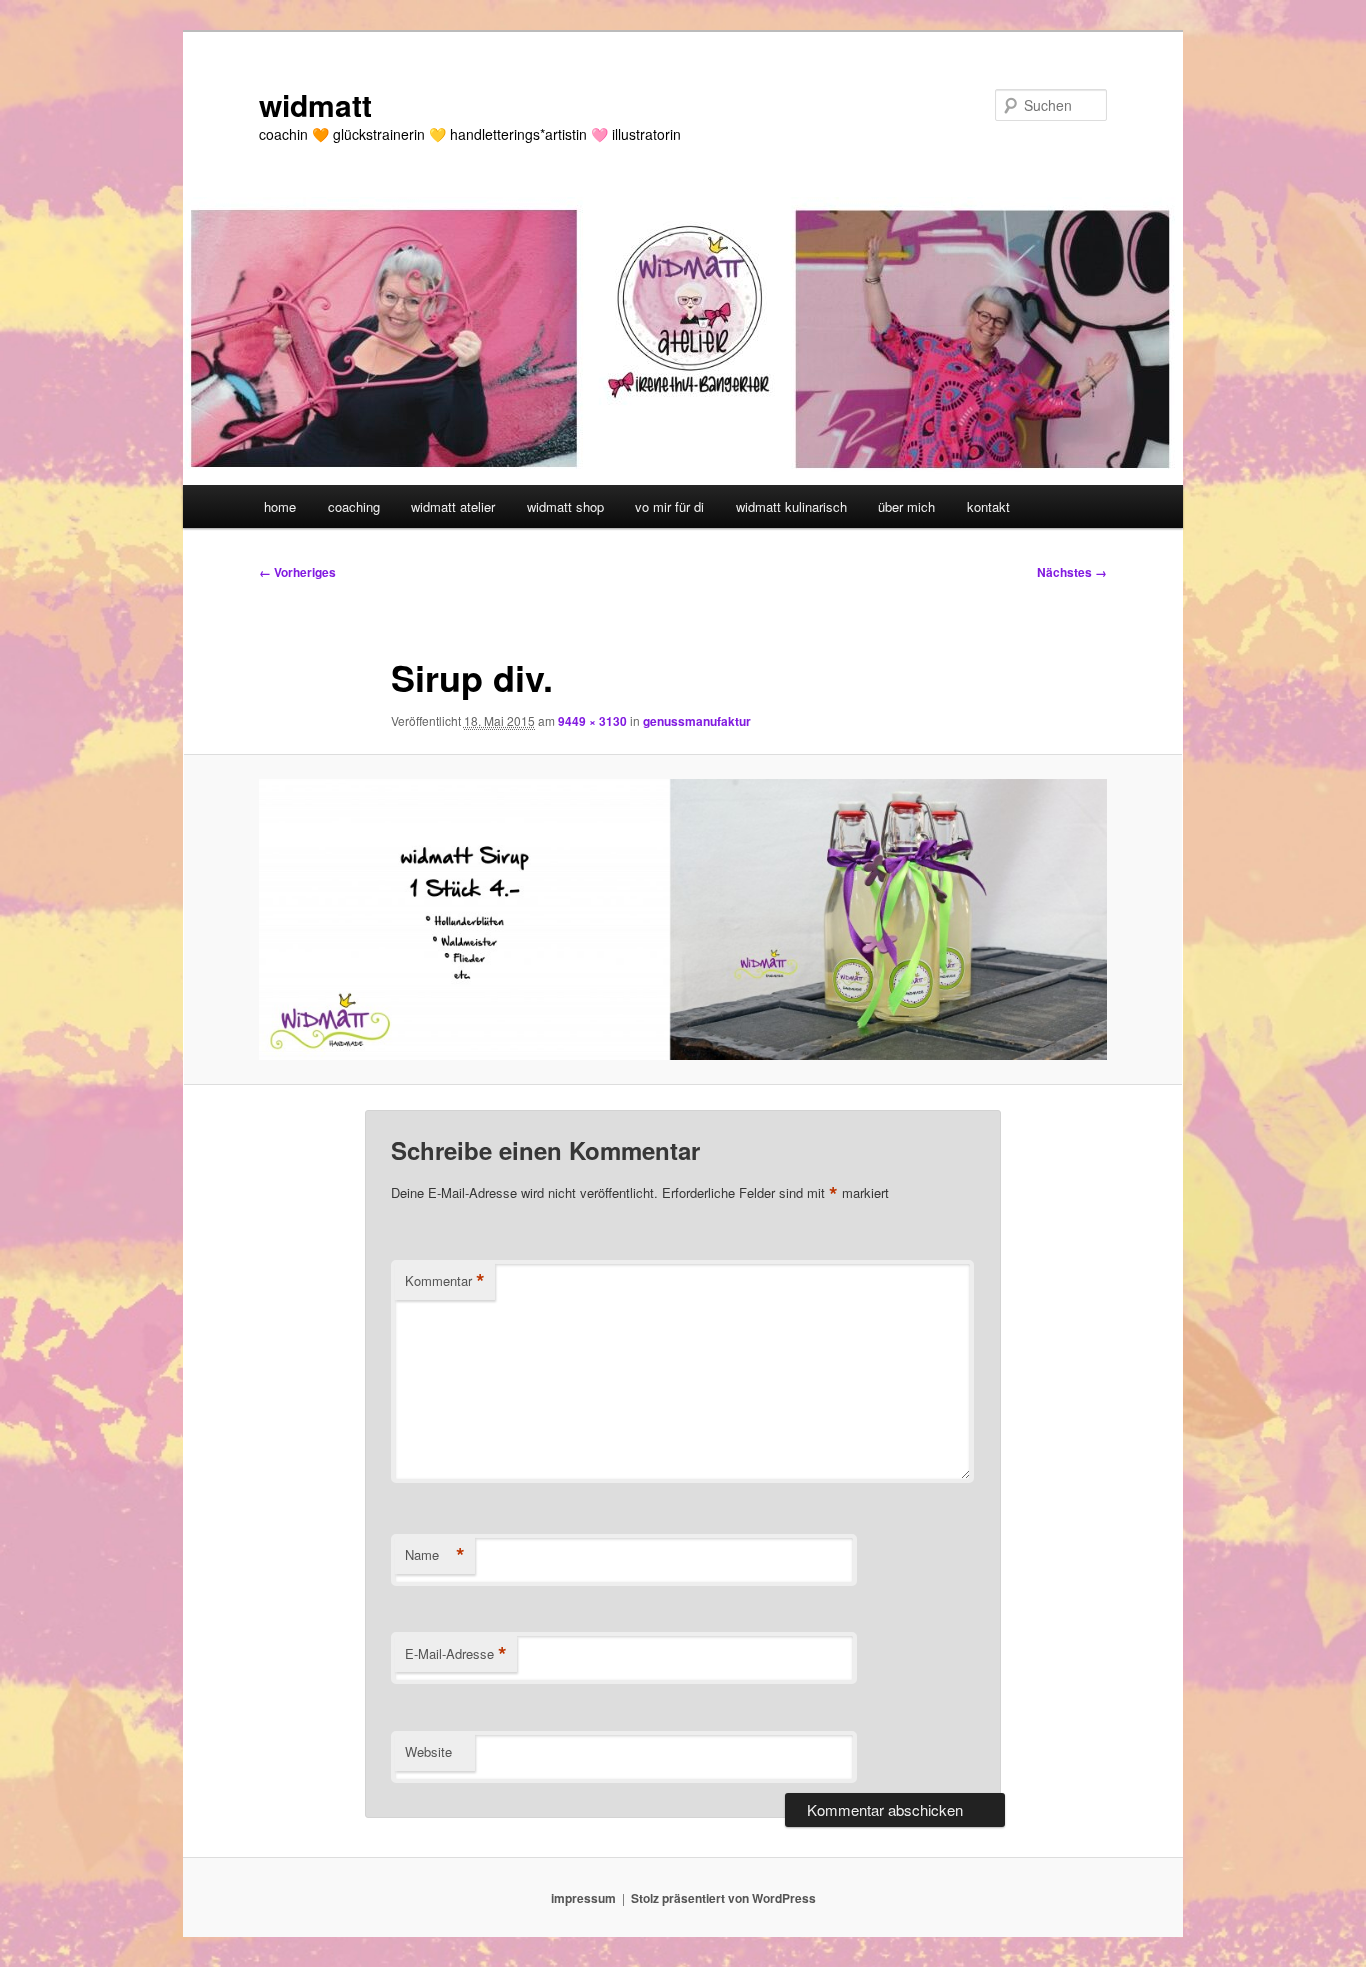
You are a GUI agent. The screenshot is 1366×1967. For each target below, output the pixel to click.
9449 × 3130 (592, 721)
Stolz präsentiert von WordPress (723, 1898)
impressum (583, 1898)
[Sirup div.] (683, 919)
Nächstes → (1072, 572)
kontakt (988, 506)
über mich (906, 506)
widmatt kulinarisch (791, 506)
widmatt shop (565, 506)
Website (428, 1751)
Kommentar (445, 1281)
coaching (354, 506)
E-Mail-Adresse (456, 1654)
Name (435, 1555)
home (280, 506)
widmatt (315, 104)
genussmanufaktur (697, 721)
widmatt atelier (453, 506)
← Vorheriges (297, 572)
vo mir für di (669, 506)
